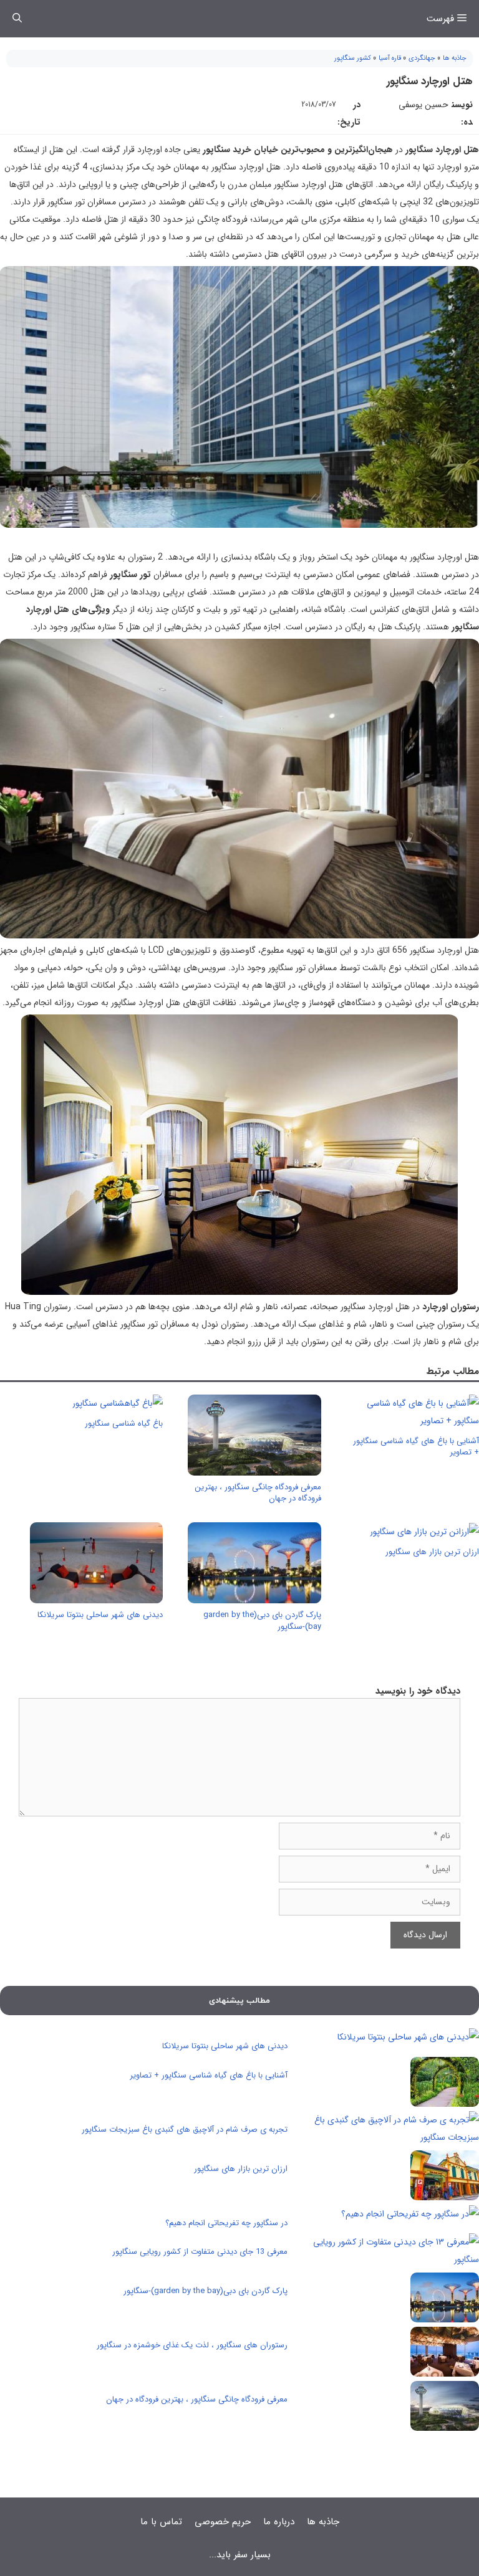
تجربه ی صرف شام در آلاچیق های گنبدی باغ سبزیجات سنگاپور (185, 2130)
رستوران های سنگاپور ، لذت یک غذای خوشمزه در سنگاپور (192, 2345)
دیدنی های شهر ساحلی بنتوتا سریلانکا (100, 1615)
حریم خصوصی (223, 2522)
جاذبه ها (455, 58)
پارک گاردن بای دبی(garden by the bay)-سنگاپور (262, 1620)
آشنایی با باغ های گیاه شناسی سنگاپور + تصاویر (416, 1447)
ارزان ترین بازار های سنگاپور (432, 1552)
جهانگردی (422, 58)
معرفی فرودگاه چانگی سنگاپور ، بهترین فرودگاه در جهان (258, 1493)
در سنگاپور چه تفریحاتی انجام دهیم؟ (226, 2223)
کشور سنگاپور (353, 58)
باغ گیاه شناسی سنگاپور (124, 1424)
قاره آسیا (390, 58)
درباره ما (279, 2522)
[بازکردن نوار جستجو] (17, 19)
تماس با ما (161, 2522)
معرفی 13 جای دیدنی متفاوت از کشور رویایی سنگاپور (200, 2252)
